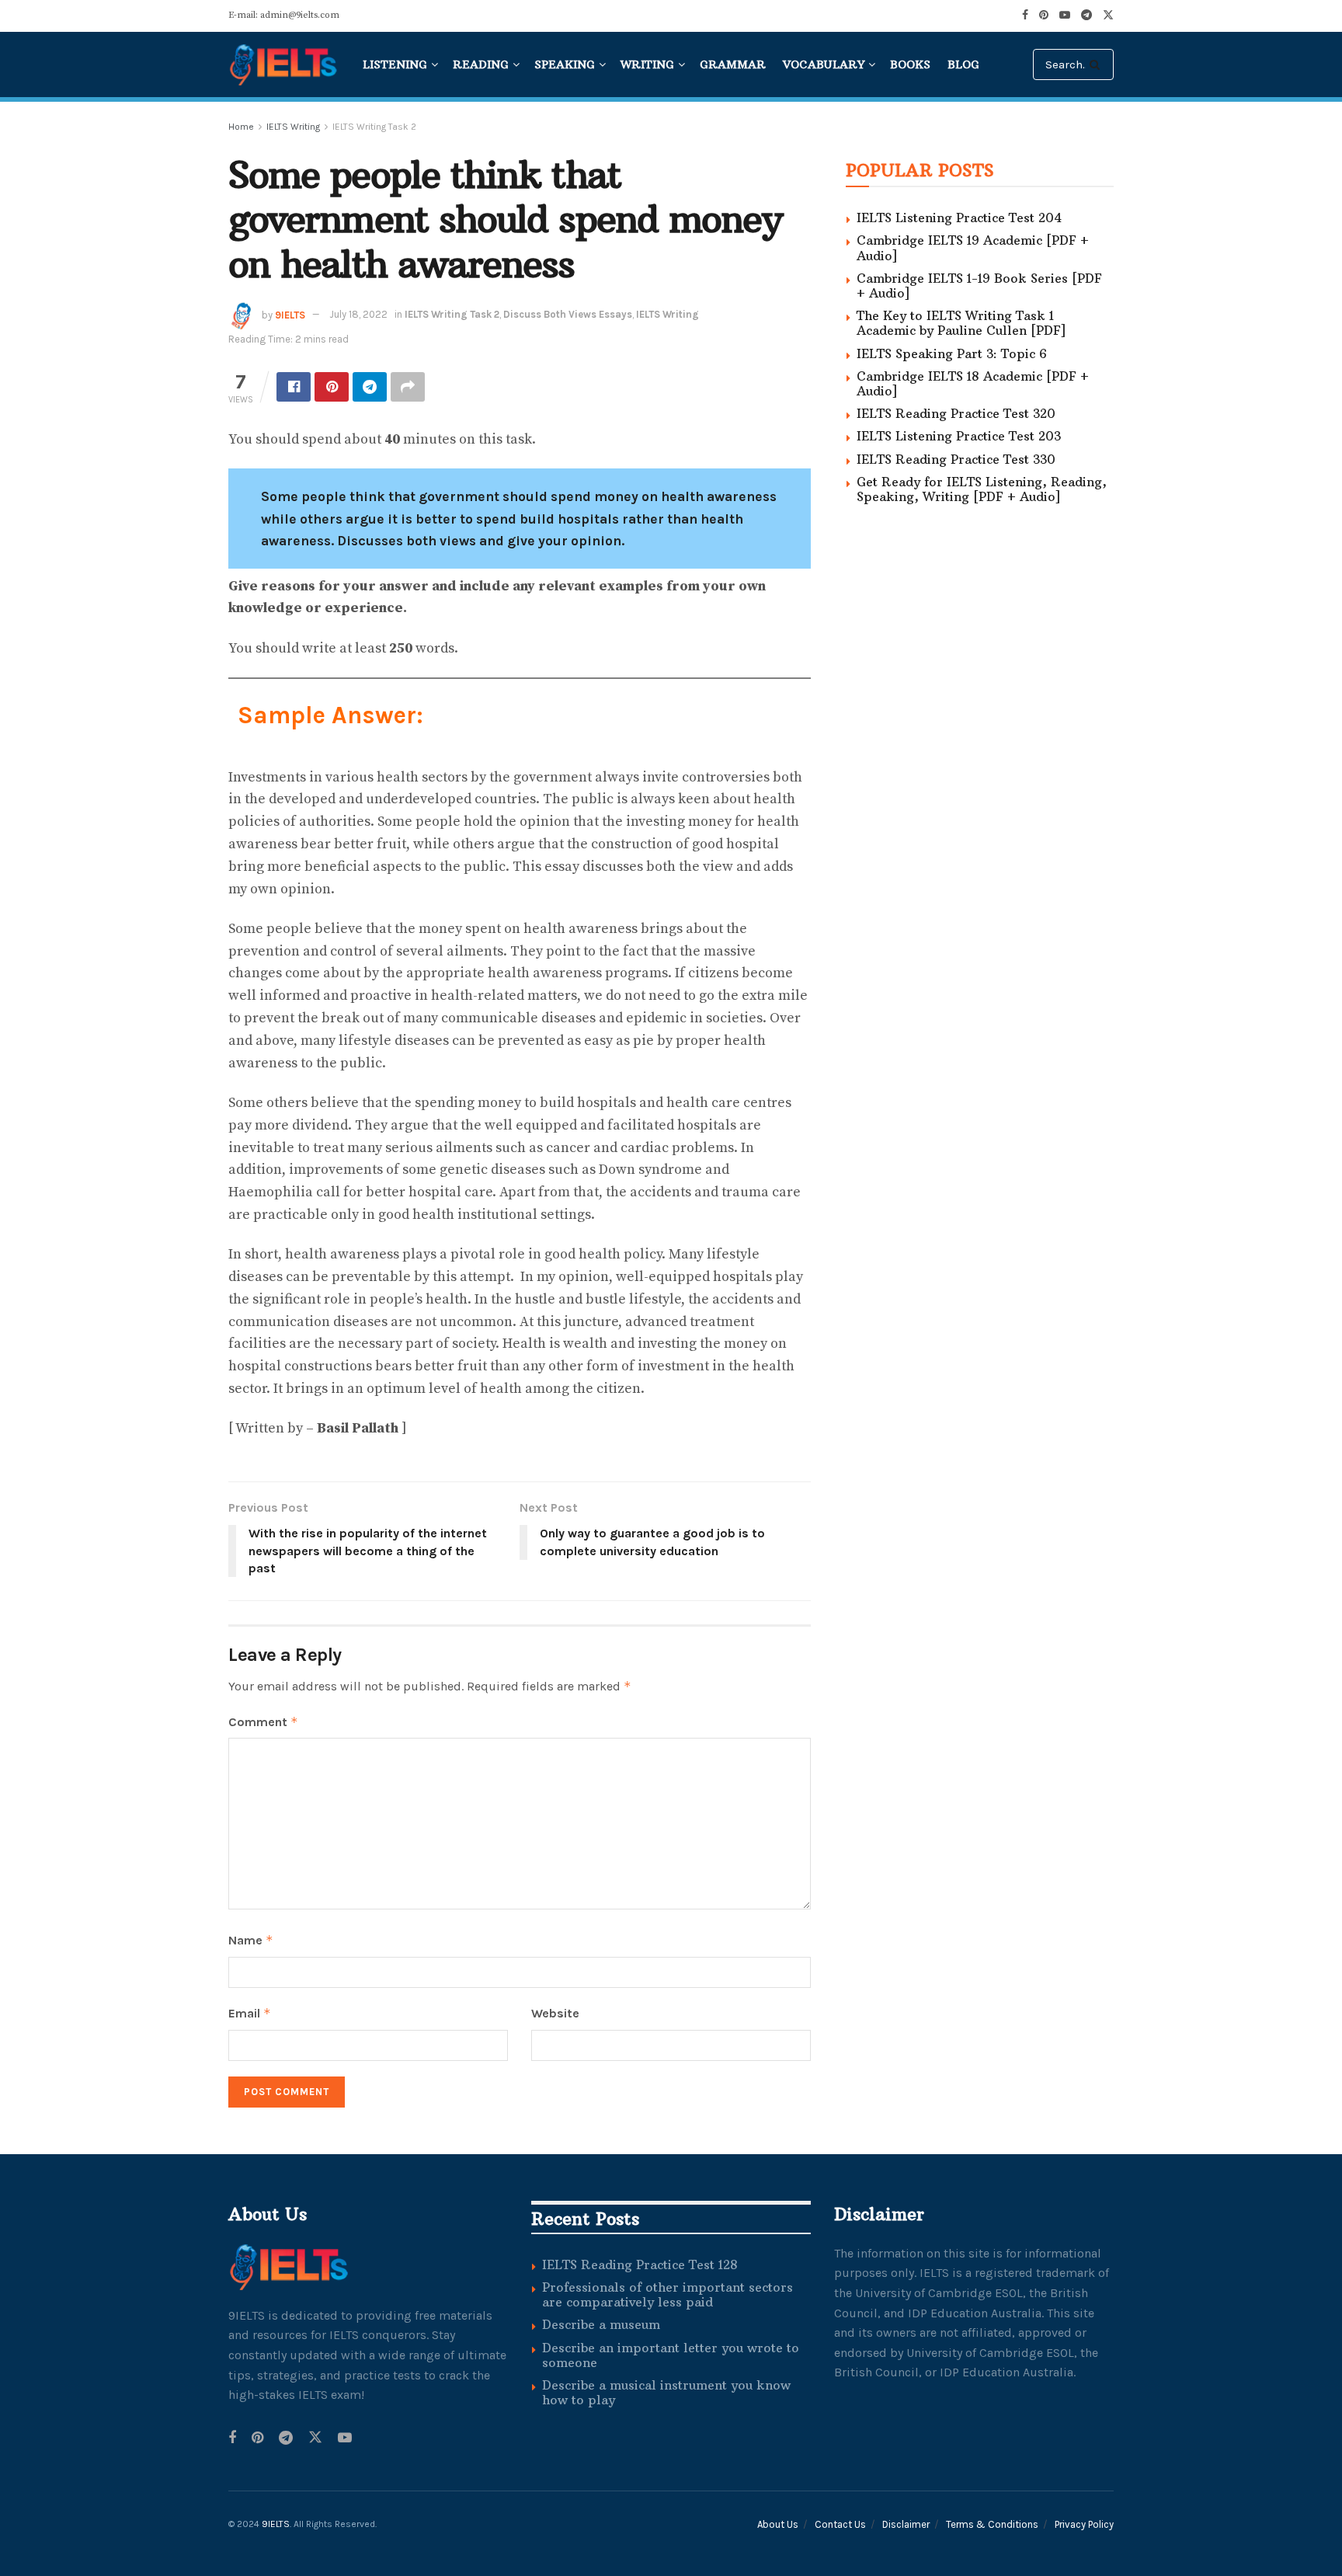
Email (250, 2013)
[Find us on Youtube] (345, 2438)
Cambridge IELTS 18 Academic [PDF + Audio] (973, 383)
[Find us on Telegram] (286, 2438)
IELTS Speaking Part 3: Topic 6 (952, 353)
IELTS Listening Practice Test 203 (959, 436)
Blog (963, 64)
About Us (778, 2524)
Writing (647, 64)
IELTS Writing (293, 127)
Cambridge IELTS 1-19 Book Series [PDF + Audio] (979, 285)
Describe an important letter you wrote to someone (671, 2355)
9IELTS (290, 314)
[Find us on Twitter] (315, 2438)
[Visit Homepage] (285, 64)
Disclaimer (906, 2524)
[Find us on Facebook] (232, 2438)
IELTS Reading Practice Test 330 (956, 459)
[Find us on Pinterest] (257, 2438)
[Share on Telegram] (370, 387)
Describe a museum (601, 2324)
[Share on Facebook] (294, 387)
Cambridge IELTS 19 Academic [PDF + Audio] (973, 247)
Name (251, 1940)
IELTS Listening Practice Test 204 (959, 218)
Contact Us (840, 2524)
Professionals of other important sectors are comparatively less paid (668, 2294)
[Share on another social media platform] (408, 387)
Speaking (565, 64)
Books (910, 64)
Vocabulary (824, 64)
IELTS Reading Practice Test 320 (956, 413)
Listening (395, 64)
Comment (263, 1722)
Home (241, 127)
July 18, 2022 (358, 314)
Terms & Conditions (992, 2524)
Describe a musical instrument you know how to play (666, 2392)
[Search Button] (1098, 64)
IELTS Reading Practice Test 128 (640, 2264)
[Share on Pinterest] (332, 387)
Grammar (733, 64)
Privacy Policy (1084, 2524)
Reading (481, 64)
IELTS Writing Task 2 (374, 127)
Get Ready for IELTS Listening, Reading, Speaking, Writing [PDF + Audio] (982, 489)
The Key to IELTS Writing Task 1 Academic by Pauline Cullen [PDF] (961, 323)
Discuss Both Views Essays (568, 314)
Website (555, 2013)
